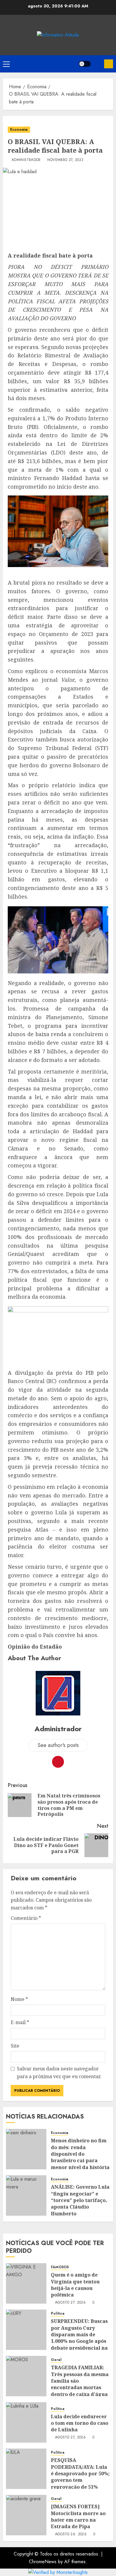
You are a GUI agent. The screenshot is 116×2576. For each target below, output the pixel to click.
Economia (19, 130)
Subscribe (109, 64)
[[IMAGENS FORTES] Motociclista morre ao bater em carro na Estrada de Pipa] (26, 2515)
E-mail (20, 2022)
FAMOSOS (60, 2267)
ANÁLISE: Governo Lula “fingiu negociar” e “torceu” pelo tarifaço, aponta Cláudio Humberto (80, 2200)
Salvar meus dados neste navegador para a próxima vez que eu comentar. (59, 2073)
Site (15, 2046)
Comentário (26, 1918)
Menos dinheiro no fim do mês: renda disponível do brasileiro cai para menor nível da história (80, 2154)
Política (58, 2314)
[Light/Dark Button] (85, 64)
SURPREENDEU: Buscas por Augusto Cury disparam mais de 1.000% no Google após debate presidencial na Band (79, 2338)
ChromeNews (43, 2562)
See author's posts (58, 1745)
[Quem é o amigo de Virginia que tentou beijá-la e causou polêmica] (26, 2283)
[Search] (97, 64)
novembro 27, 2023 (65, 160)
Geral (56, 2360)
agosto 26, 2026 (71, 2534)
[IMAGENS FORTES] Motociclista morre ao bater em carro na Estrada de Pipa (78, 2516)
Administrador (26, 160)
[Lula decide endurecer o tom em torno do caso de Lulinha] (26, 2422)
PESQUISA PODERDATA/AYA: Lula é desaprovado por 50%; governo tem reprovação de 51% (80, 2474)
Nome (19, 1999)
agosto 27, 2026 (70, 2303)
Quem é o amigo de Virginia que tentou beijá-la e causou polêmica (75, 2285)
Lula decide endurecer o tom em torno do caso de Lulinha (80, 2423)
